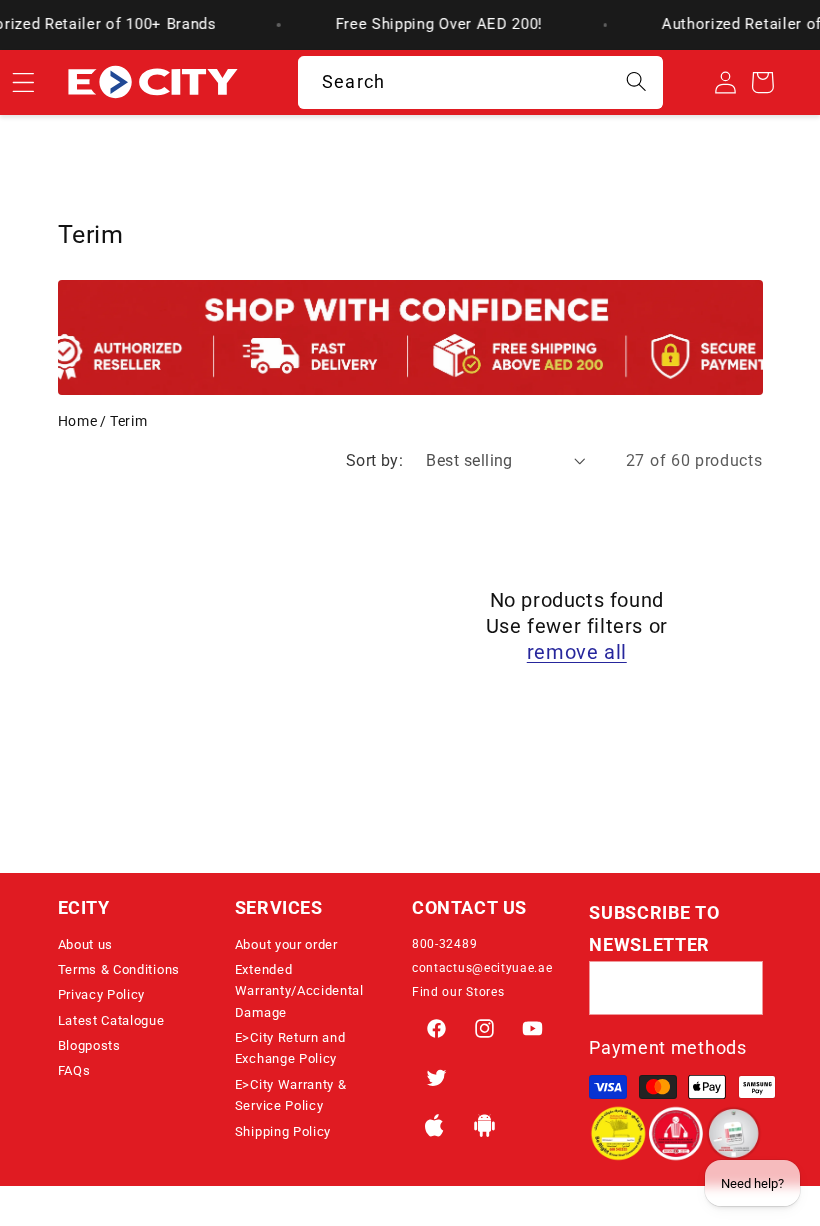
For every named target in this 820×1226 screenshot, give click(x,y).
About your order (286, 944)
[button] (144, 908)
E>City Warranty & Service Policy (291, 1095)
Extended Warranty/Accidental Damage (299, 991)
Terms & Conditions (119, 969)
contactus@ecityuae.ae (482, 968)
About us (86, 944)
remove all (577, 652)
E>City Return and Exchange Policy (290, 1048)
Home (78, 421)
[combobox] (480, 83)
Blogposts (89, 1045)
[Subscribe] (736, 988)
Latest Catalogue (111, 1020)
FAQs (74, 1070)
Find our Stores (458, 992)
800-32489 (444, 944)
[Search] (636, 82)
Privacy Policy (102, 994)
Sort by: (375, 460)
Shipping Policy (283, 1131)
